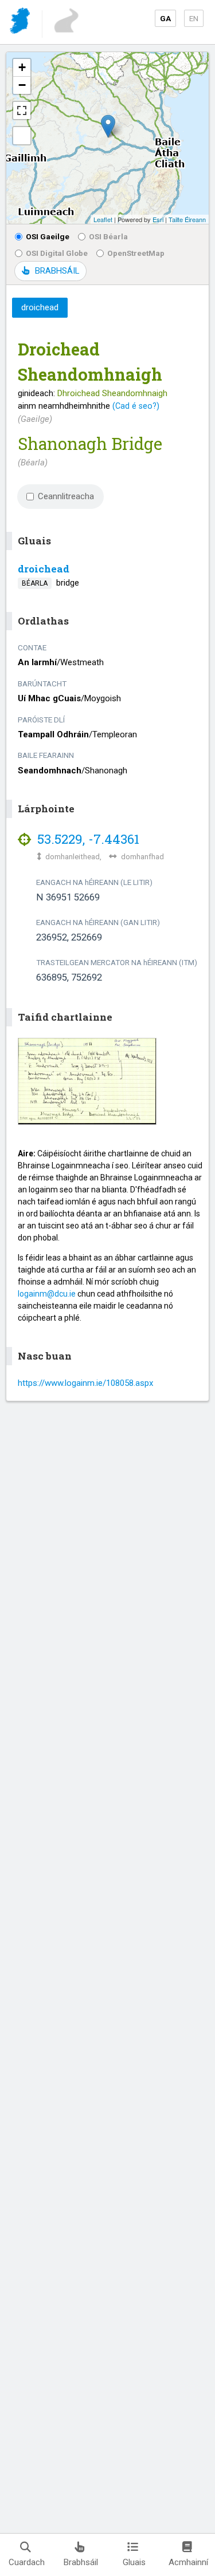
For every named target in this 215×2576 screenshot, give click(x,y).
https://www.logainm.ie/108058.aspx (85, 1383)
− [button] (22, 85)
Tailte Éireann (187, 219)
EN (194, 18)
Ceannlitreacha (66, 496)
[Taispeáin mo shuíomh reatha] (22, 136)
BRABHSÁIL (57, 271)
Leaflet (103, 219)
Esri (158, 219)
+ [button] (22, 67)
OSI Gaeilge (48, 236)
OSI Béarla (108, 236)
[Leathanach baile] (21, 23)
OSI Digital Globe (57, 253)
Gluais (134, 2562)
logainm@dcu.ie (47, 1294)
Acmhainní (188, 2562)
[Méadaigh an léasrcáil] (22, 110)
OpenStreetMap (136, 253)
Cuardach (27, 2562)
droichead (44, 569)
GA (165, 18)
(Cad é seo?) (136, 406)
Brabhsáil (81, 2562)
